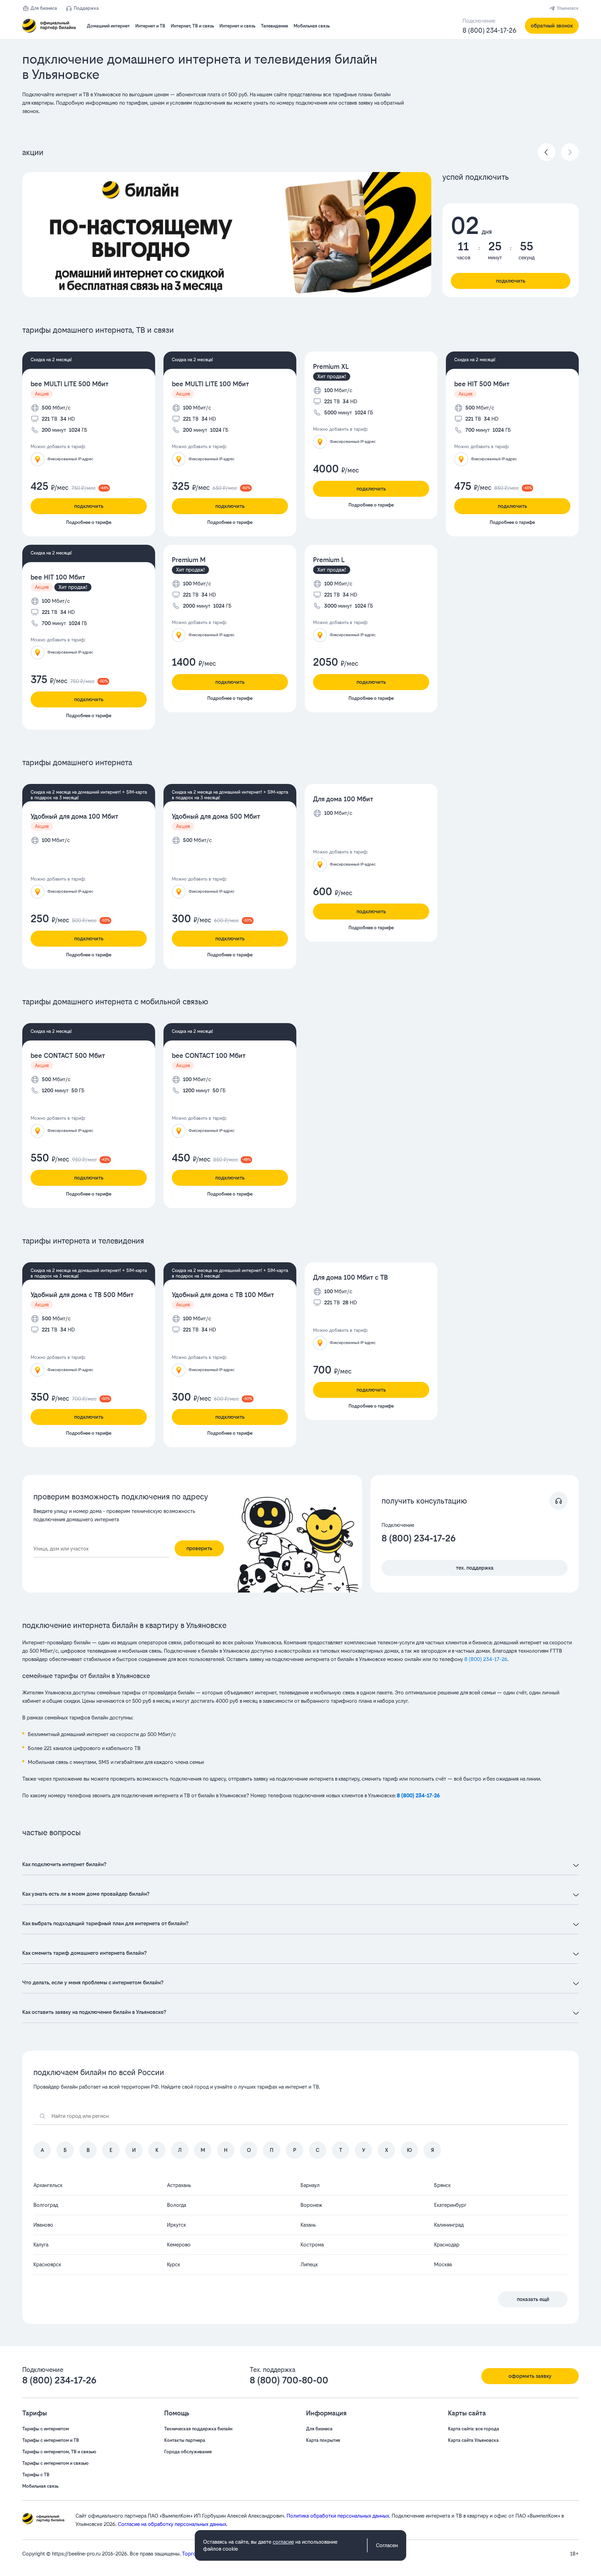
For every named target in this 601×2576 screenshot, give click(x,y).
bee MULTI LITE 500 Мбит (70, 384)
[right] (570, 152)
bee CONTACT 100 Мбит (209, 1056)
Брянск (442, 2185)
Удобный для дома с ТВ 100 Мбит (223, 1295)
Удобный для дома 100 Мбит (74, 816)
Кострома (312, 2245)
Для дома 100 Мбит (343, 799)
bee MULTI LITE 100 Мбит (210, 384)
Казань (308, 2225)
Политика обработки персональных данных (338, 2516)
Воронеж (311, 2205)
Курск (174, 2264)
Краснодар (447, 2245)
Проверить (199, 1548)
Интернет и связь (237, 26)
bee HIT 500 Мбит (482, 384)
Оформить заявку (530, 2376)
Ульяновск (568, 8)
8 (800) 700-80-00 (289, 2380)
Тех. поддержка (475, 1568)
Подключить (511, 281)
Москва (443, 2264)
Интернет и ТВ (150, 26)
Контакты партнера (185, 2440)
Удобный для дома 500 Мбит (216, 816)
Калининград (449, 2225)
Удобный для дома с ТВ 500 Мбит (82, 1295)
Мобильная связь (312, 26)
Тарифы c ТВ (36, 2475)
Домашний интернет (108, 26)
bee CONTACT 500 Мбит (68, 1056)
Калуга (41, 2245)
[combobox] (101, 1549)
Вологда (177, 2205)
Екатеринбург (450, 2205)
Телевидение (274, 26)
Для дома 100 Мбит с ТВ (350, 1277)
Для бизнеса (44, 8)
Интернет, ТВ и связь (192, 26)
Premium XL (331, 367)
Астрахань (179, 2185)
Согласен (387, 2545)
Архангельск (48, 2185)
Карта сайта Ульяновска (473, 2440)
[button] (217, 103)
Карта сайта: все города (474, 2429)
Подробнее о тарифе (89, 522)
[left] (547, 152)
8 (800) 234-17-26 (490, 30)
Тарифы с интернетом (46, 2429)
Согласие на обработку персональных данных (172, 2524)
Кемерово (179, 2245)
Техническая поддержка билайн (198, 2429)
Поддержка (86, 8)
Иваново (43, 2225)
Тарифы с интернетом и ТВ (51, 2440)
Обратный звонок (552, 26)
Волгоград (46, 2205)
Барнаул (310, 2185)
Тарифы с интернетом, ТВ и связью (59, 2452)
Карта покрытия (323, 2440)
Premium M (189, 560)
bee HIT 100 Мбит (58, 577)
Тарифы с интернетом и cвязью (55, 2463)
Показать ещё (533, 2299)
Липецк (309, 2264)
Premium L (329, 560)
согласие (283, 2542)
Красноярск (47, 2264)
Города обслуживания (188, 2452)
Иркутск (177, 2225)
